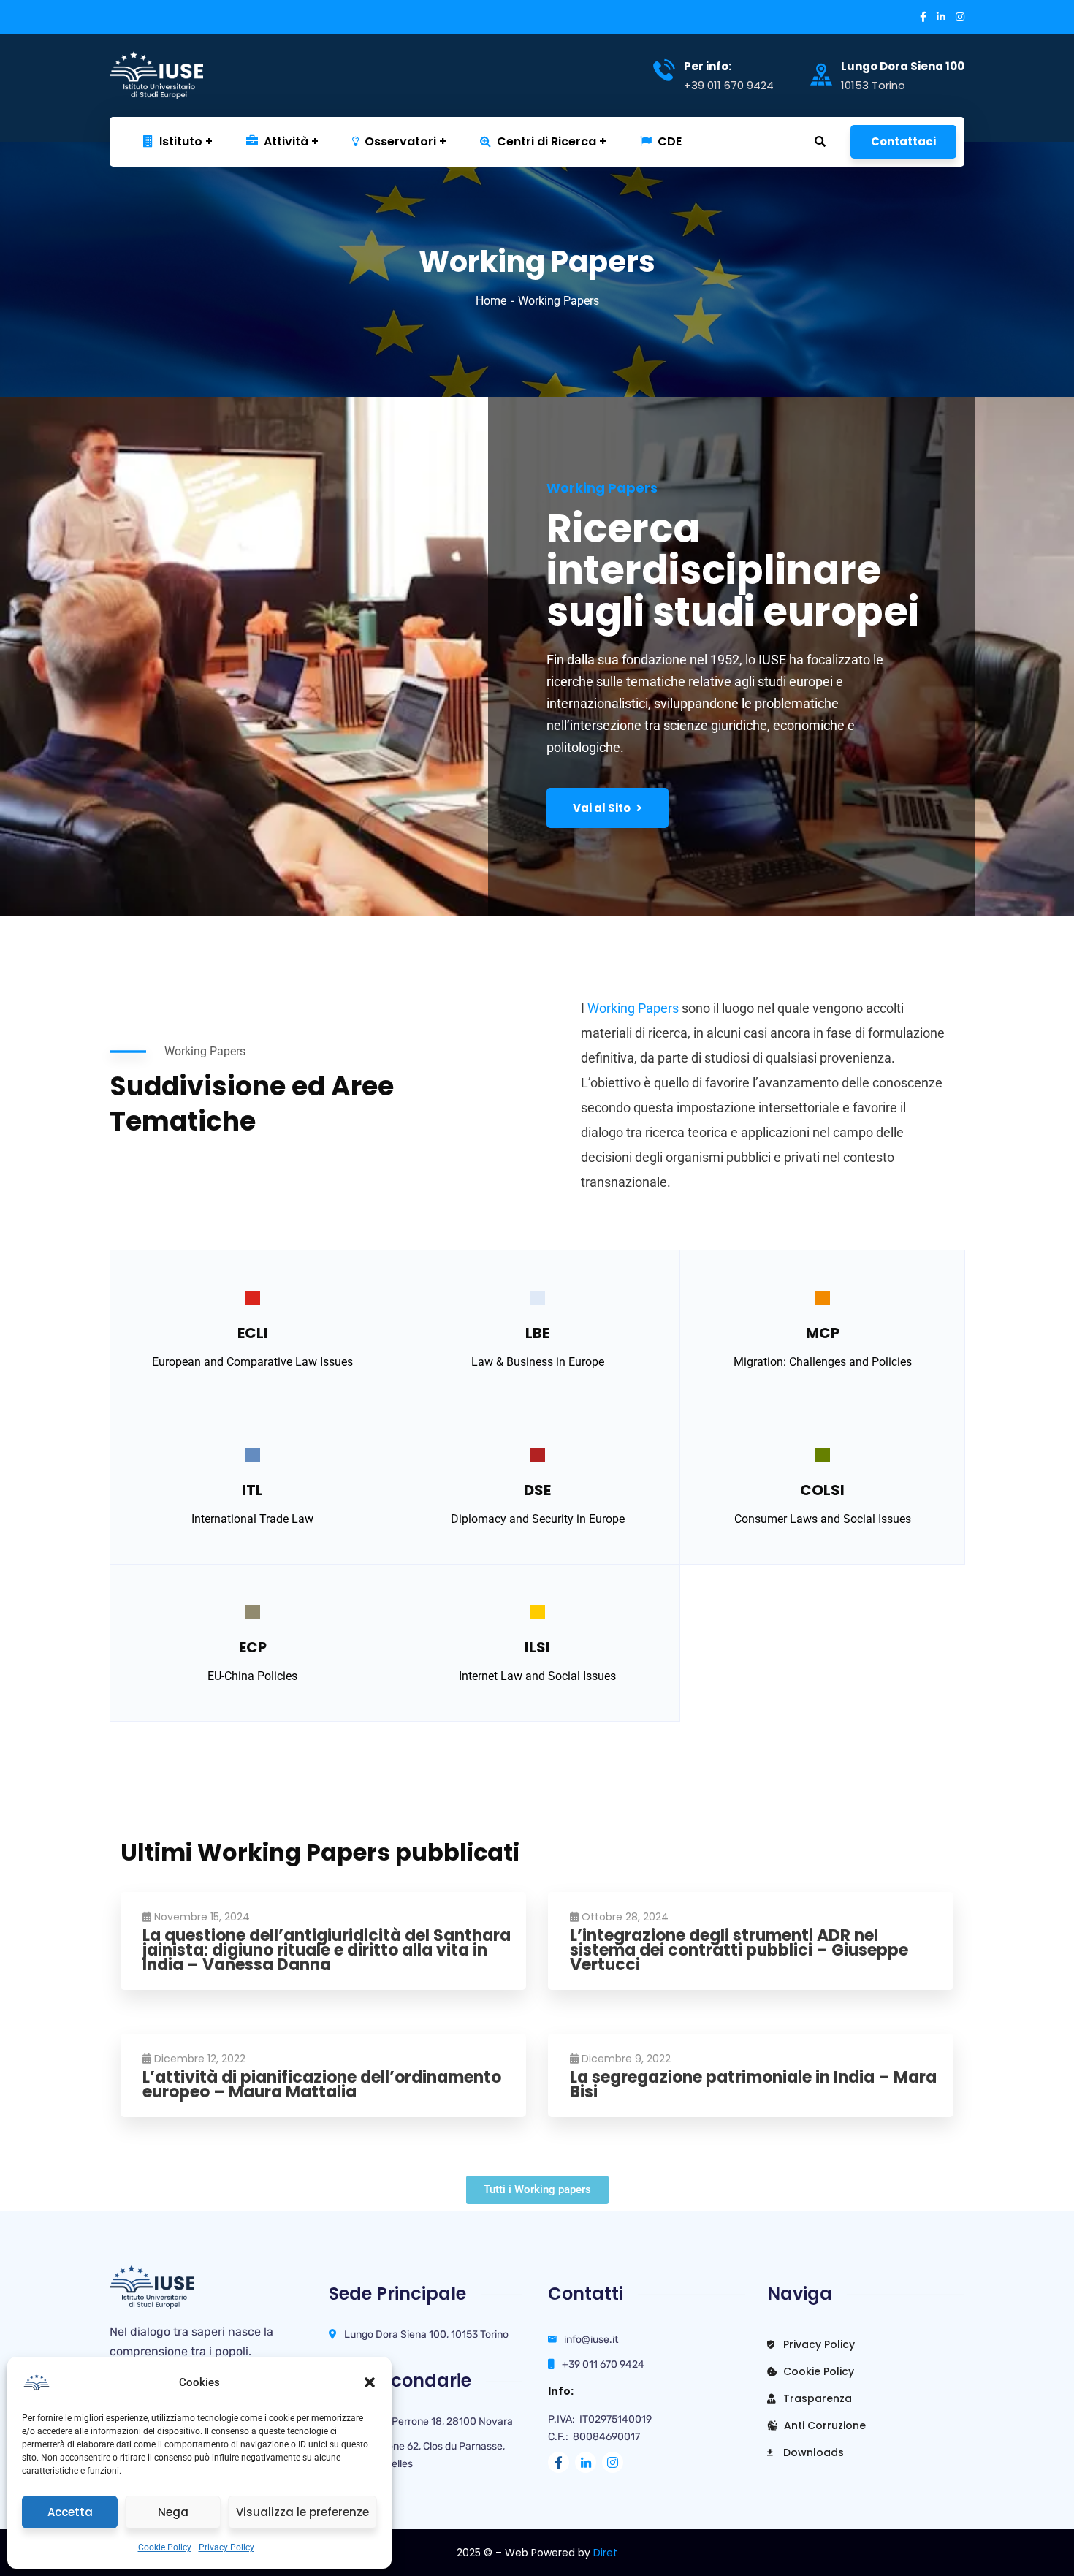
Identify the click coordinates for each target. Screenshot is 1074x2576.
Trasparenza (816, 2398)
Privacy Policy (226, 2547)
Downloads (812, 2452)
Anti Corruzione (823, 2425)
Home (491, 301)
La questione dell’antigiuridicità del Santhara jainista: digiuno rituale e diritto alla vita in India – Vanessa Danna (327, 1950)
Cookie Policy (165, 2547)
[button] (370, 2382)
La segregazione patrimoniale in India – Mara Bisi (753, 2085)
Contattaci (903, 141)
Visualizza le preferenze (302, 2512)
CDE (670, 141)
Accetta (70, 2512)
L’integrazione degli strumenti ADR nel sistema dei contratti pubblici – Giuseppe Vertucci (739, 1950)
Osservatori (400, 141)
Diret (605, 2553)
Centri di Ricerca (546, 141)
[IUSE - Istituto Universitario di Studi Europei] (183, 75)
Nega (173, 2512)
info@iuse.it (591, 2340)
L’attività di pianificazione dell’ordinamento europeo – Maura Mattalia (322, 2085)
